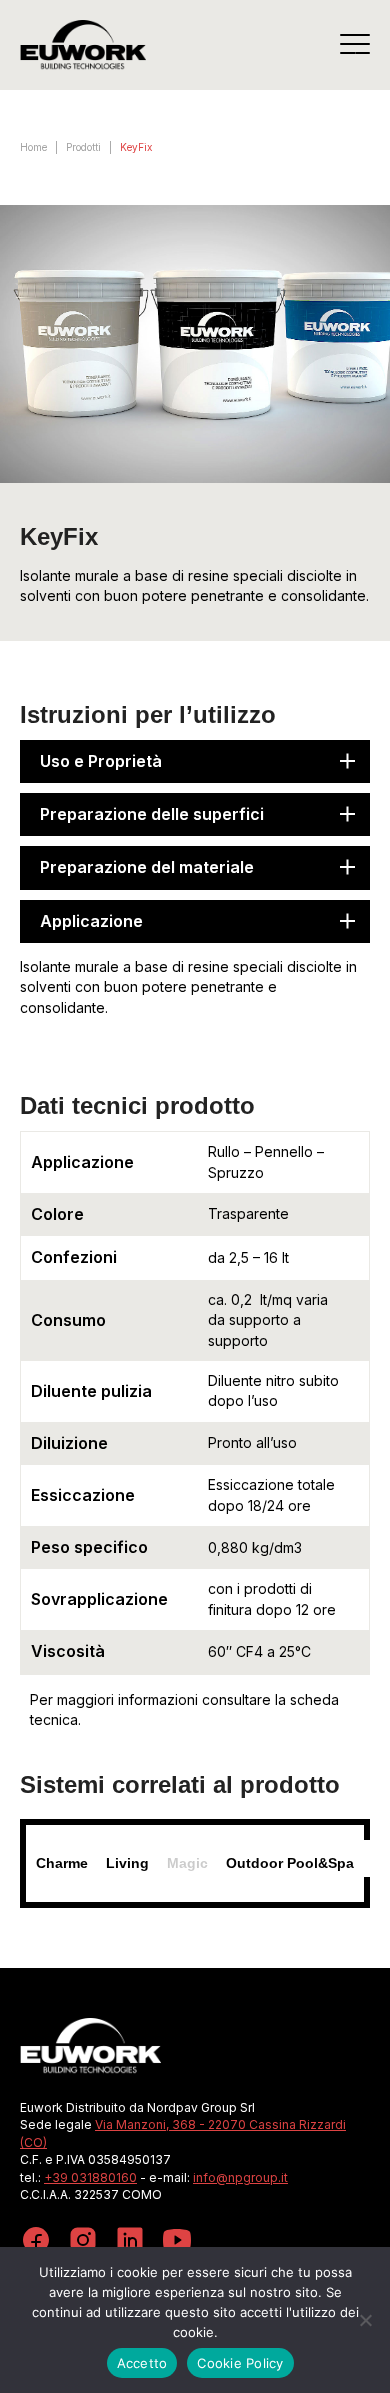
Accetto (142, 2363)
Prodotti (83, 147)
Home (33, 147)
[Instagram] (83, 2242)
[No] (365, 2320)
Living (127, 1863)
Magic (187, 1863)
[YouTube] (177, 2242)
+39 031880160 (90, 2177)
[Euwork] (83, 45)
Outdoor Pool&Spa (290, 1863)
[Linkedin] (130, 2242)
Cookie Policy (240, 2363)
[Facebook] (36, 2242)
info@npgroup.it (240, 2177)
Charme (62, 1863)
